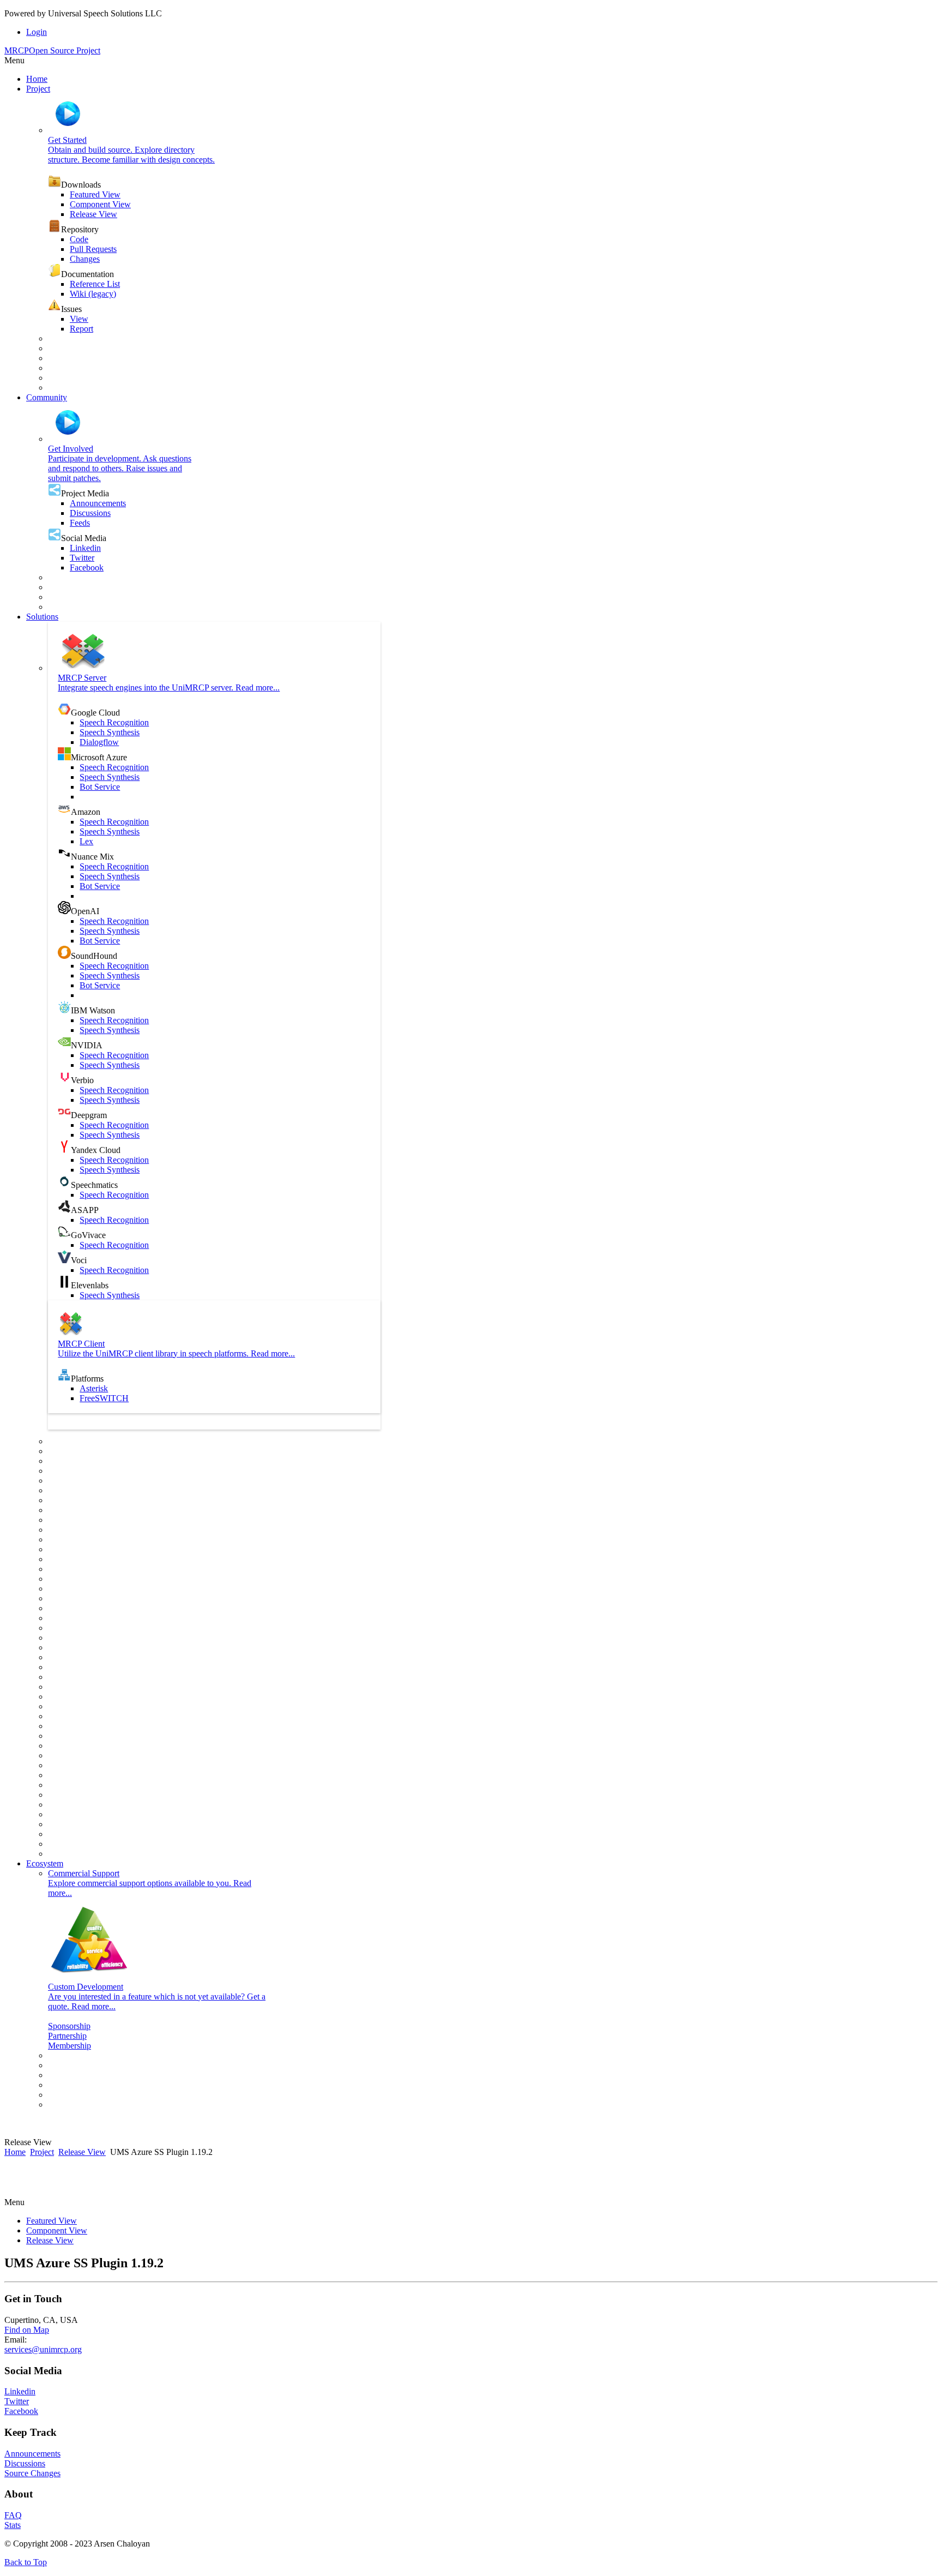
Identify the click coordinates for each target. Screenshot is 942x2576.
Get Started (67, 140)
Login (37, 32)
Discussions (90, 513)
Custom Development (86, 1987)
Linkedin (85, 548)
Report (81, 329)
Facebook (87, 568)
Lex (86, 841)
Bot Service (100, 787)
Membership (70, 2046)
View (79, 319)
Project (42, 2152)
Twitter (82, 558)
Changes (85, 259)
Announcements (98, 503)
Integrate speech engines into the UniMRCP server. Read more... (169, 687)
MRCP (52, 50)
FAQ (13, 2515)
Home (15, 2152)
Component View (100, 204)
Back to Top (26, 2562)
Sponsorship (69, 2026)
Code (79, 239)
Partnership (67, 2036)
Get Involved (71, 449)
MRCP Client (81, 1344)
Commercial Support (84, 1873)
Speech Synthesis (110, 732)
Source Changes (32, 2473)
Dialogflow (99, 742)
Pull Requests (93, 249)
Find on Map (27, 2330)
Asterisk (94, 1388)
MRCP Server (82, 678)
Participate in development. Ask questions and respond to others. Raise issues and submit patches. (120, 468)
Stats (13, 2525)
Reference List (95, 284)
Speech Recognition (114, 722)
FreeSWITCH (104, 1398)
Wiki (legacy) (93, 294)
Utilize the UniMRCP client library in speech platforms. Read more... (176, 1353)
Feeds (80, 523)
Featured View (95, 194)
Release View (93, 214)
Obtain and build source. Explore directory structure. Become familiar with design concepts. (131, 155)
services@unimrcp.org (43, 2349)
